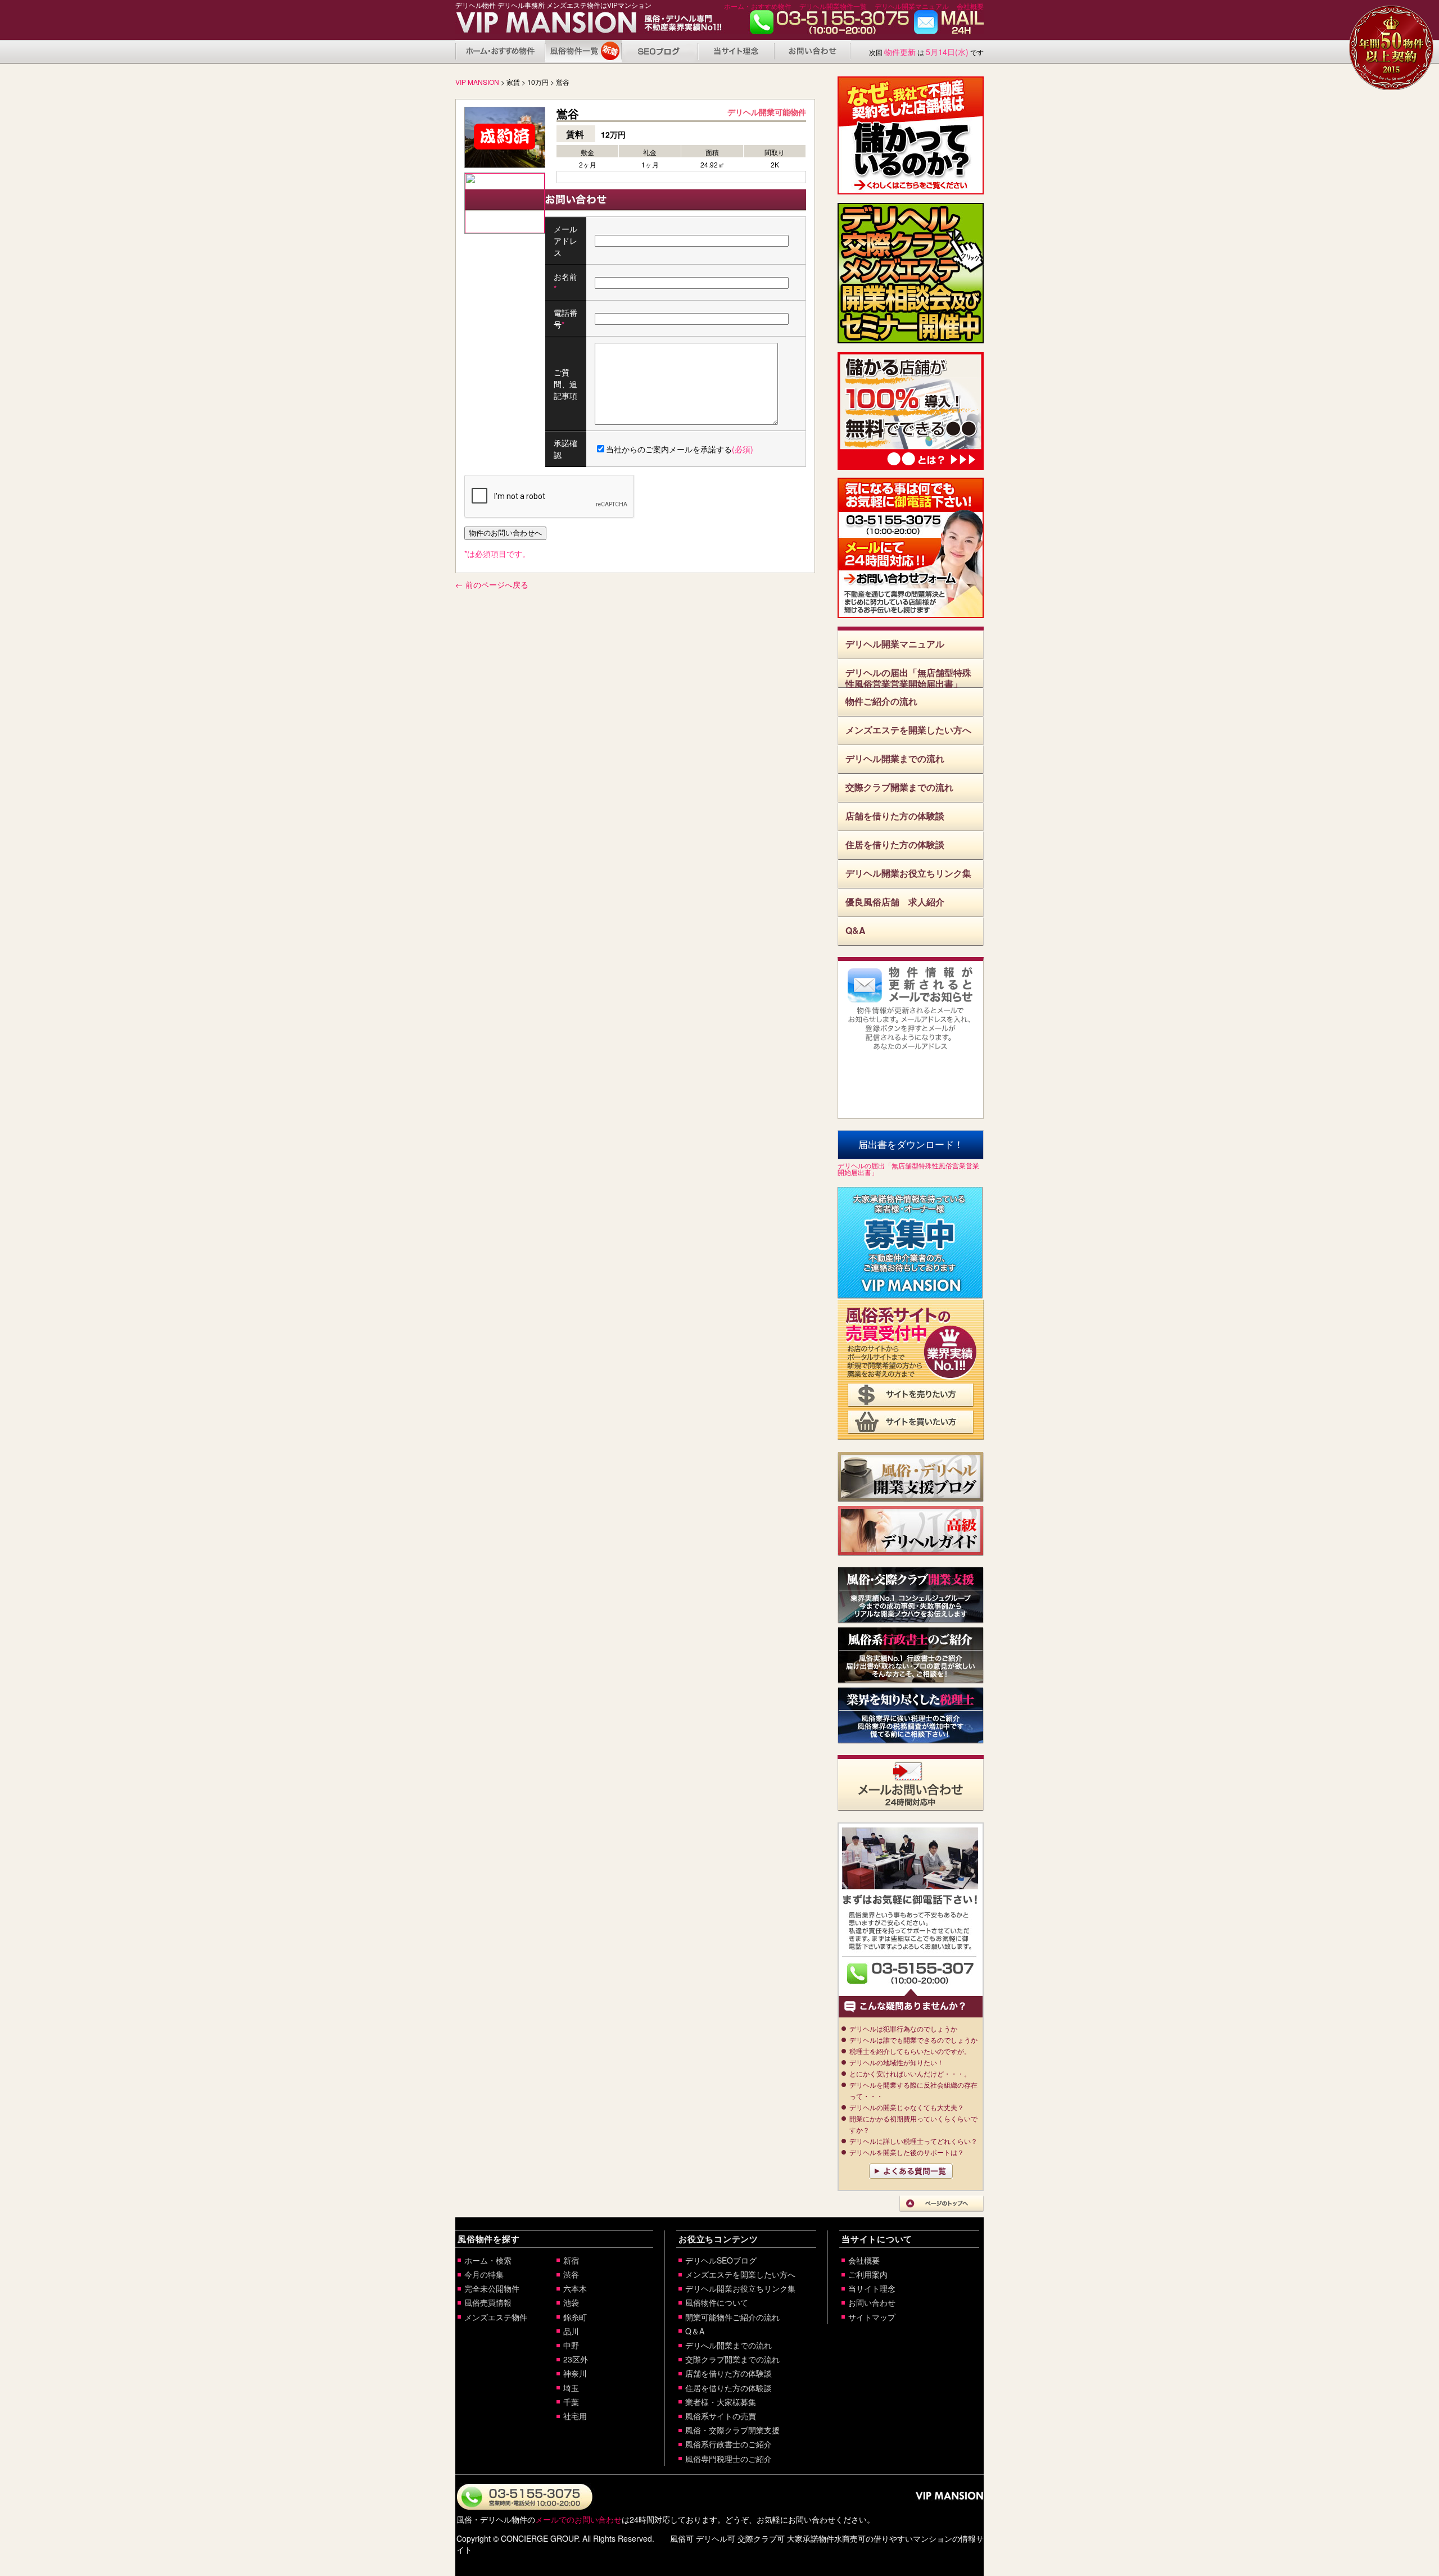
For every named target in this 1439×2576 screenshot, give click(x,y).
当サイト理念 (736, 51)
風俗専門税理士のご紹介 (728, 2459)
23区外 (576, 2359)
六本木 (575, 2288)
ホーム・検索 (488, 2260)
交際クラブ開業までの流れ (899, 787)
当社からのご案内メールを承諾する (680, 449)
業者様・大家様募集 (721, 2402)
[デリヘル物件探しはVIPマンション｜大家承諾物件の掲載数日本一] (533, 26)
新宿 (571, 2260)
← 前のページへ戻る (492, 584)
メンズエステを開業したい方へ (908, 730)
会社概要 (970, 6)
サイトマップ (872, 2317)
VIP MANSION (477, 82)
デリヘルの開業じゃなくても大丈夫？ (907, 2107)
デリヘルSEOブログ (721, 2260)
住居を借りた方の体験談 (895, 844)
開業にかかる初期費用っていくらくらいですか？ (913, 2124)
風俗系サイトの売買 (721, 2416)
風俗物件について (583, 51)
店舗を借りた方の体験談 (895, 816)
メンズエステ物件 (496, 2317)
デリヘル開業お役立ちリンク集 (908, 873)
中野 (571, 2345)
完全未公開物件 (492, 2288)
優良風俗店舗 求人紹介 (895, 902)
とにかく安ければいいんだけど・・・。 (910, 2073)
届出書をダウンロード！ (911, 1145)
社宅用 (575, 2416)
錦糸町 (575, 2317)
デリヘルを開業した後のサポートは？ (907, 2152)
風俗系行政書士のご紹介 (728, 2444)
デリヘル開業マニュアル (912, 6)
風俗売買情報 (488, 2302)
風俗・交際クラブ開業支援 (732, 2430)
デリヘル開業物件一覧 (833, 6)
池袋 (571, 2302)
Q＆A (695, 2331)
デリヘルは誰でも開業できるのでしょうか (913, 2040)
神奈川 (575, 2373)
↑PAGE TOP (942, 2204)
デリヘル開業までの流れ (895, 758)
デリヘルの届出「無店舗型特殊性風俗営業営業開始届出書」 (908, 677)
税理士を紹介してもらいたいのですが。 (910, 2051)
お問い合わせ (949, 25)
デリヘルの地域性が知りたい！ (897, 2062)
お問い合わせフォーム (911, 582)
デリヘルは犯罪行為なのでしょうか (903, 2028)
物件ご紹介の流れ (881, 701)
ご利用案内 (868, 2274)
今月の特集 (484, 2274)
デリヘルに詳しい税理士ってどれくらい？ (913, 2141)
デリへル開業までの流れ (728, 2345)
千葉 (571, 2402)
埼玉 (571, 2388)
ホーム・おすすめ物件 (758, 6)
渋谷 (571, 2274)
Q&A (856, 930)
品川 (571, 2331)
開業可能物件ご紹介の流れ (732, 2317)
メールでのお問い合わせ (578, 2519)
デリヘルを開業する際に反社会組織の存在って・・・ (913, 2090)
